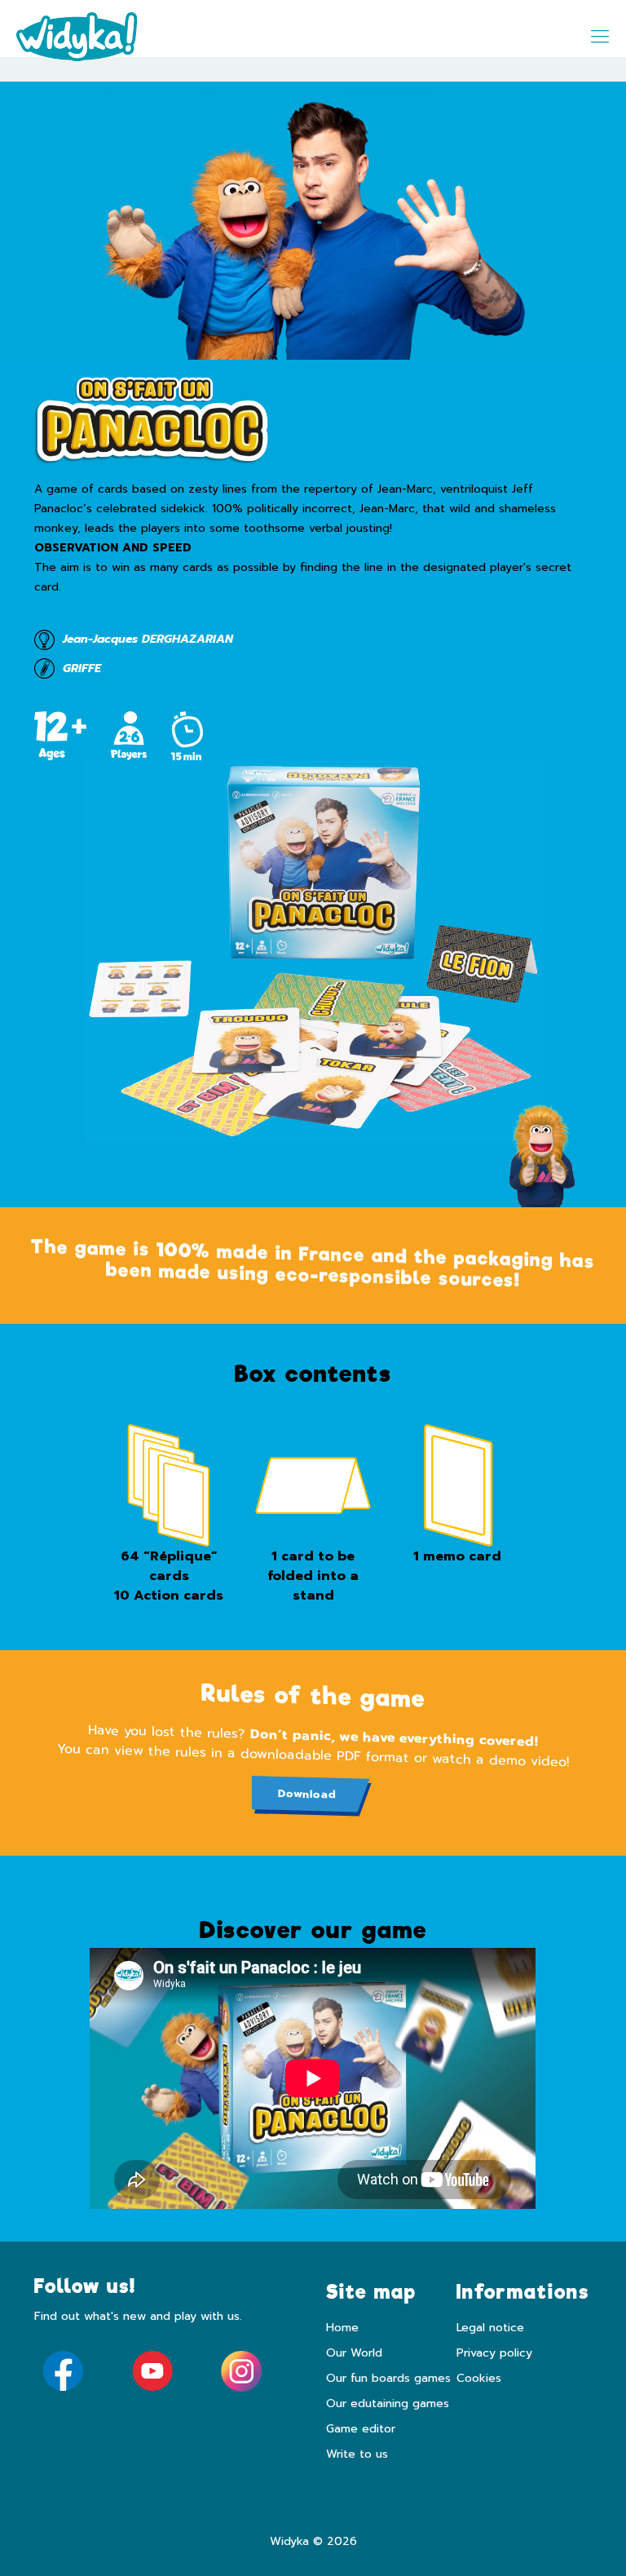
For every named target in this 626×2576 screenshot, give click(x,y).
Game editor (361, 2429)
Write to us (357, 2454)
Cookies (479, 2378)
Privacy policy (494, 2353)
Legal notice (490, 2328)
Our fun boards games (388, 2378)
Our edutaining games (388, 2403)
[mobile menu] (600, 37)
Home (342, 2328)
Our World (354, 2353)
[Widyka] (77, 37)
